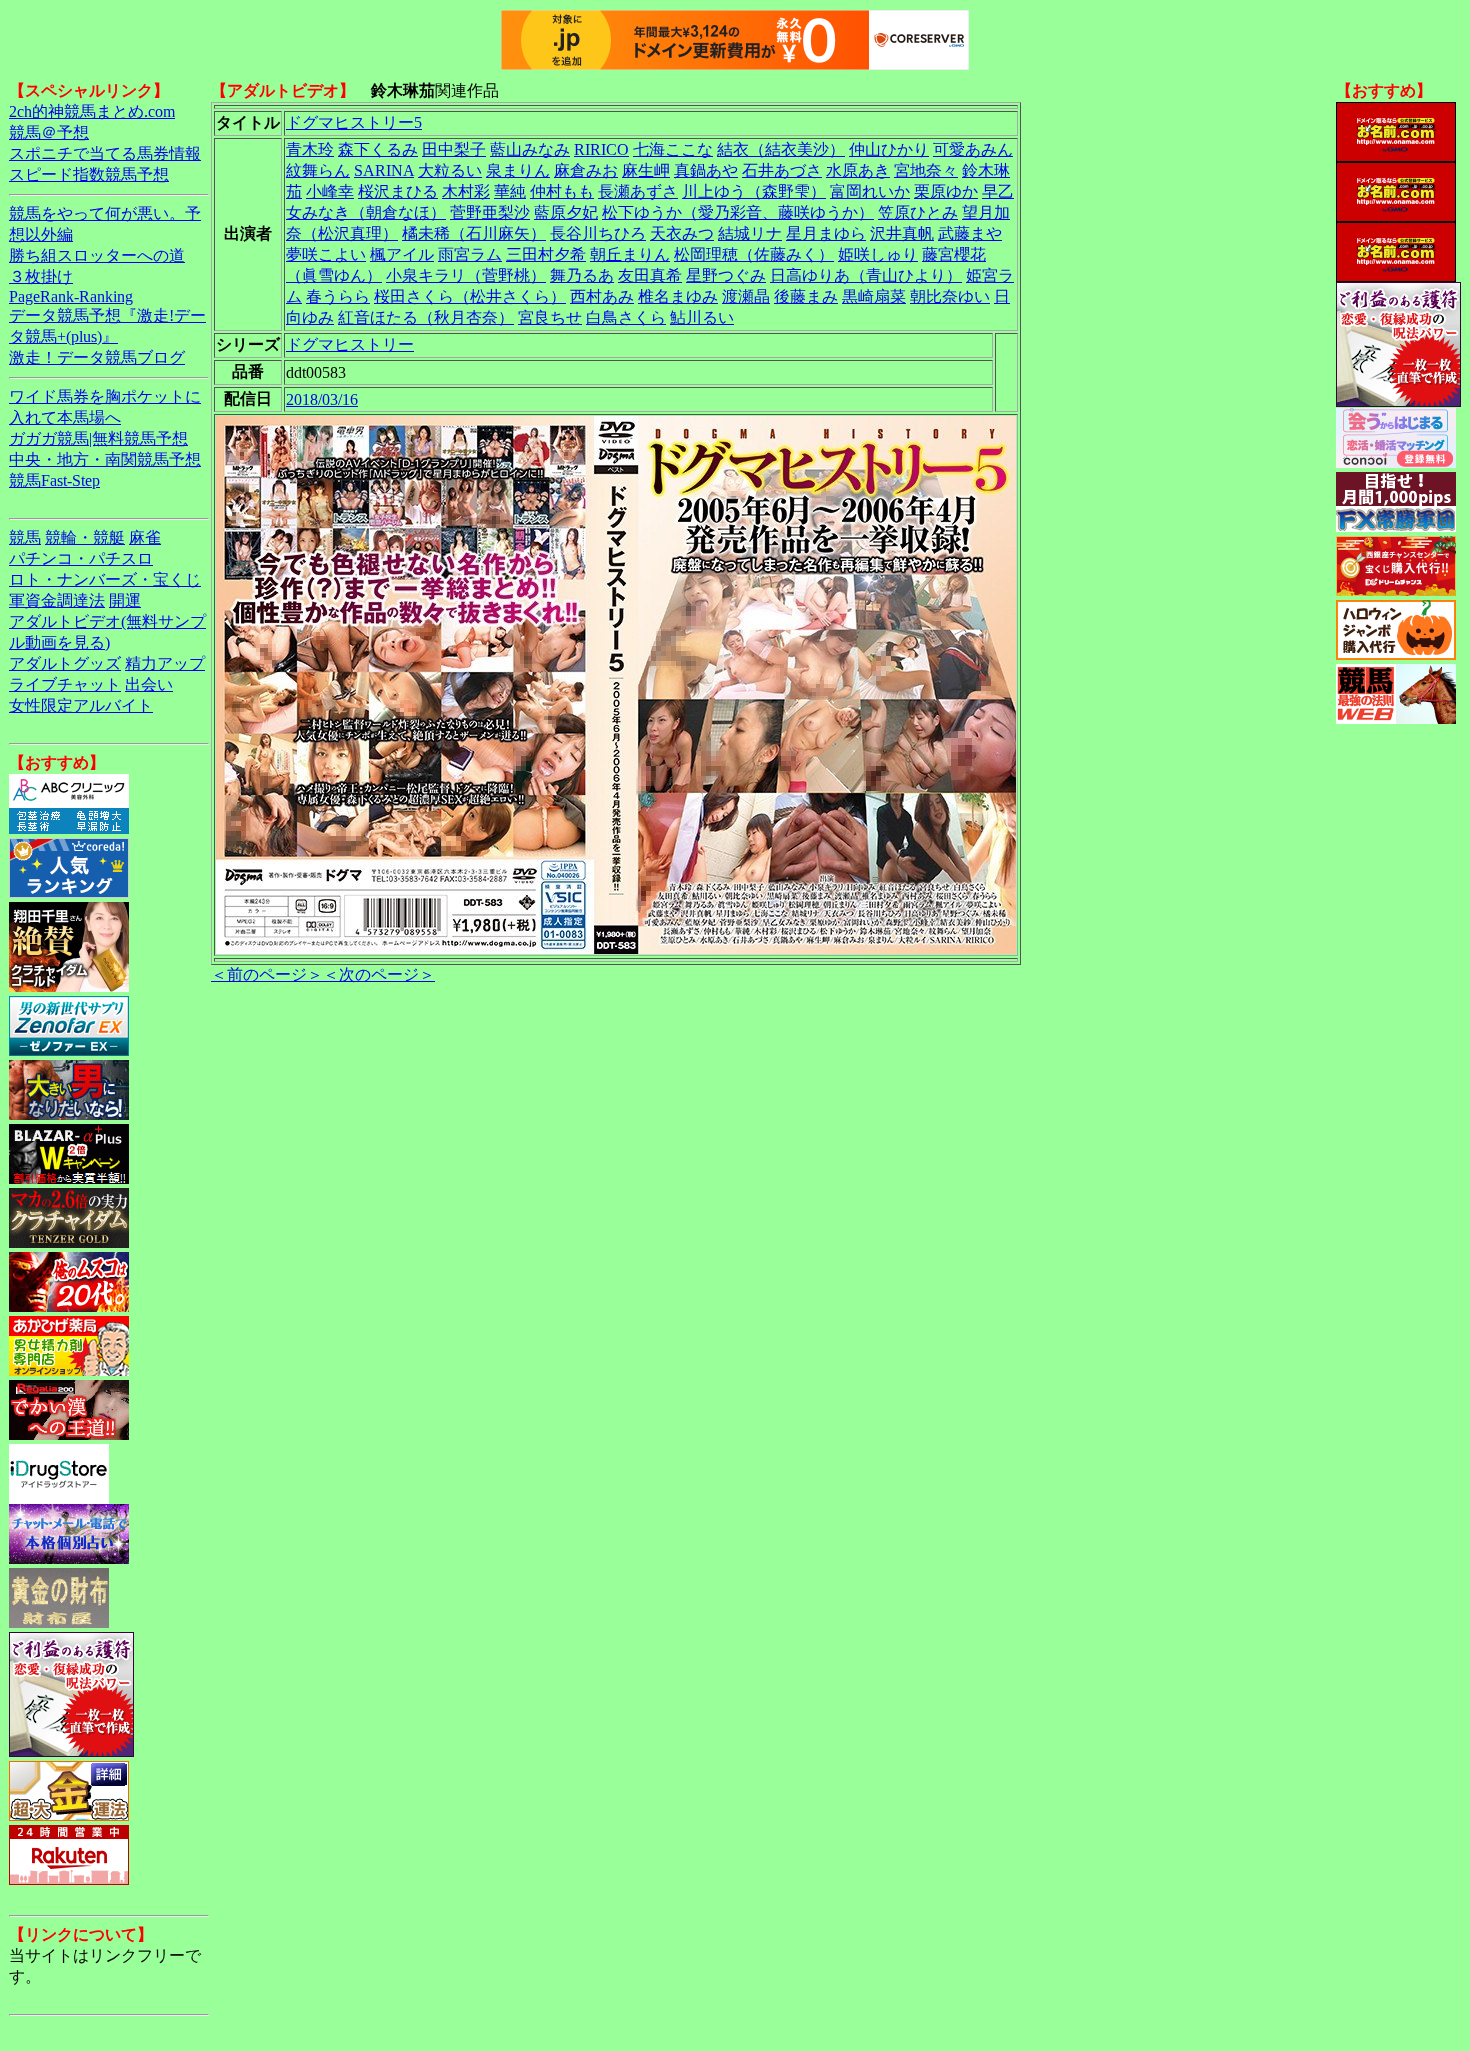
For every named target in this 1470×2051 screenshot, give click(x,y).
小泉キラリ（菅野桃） (466, 275)
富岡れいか (870, 191)
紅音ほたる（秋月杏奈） (426, 317)
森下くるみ (378, 149)
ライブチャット (65, 684)
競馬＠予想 (49, 132)
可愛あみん (973, 149)
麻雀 (145, 537)
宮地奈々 (926, 170)
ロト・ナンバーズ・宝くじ (105, 579)
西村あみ (602, 296)
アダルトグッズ (65, 663)
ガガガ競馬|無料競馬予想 (98, 438)
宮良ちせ (550, 317)
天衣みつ (682, 233)
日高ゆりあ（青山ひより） (866, 275)
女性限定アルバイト (81, 705)
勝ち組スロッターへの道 (97, 255)
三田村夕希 (546, 254)
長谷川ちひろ (598, 233)
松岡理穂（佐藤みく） (754, 254)
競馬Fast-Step (54, 480)
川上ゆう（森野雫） (754, 191)
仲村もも (562, 191)
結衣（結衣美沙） (781, 149)
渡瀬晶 (746, 296)
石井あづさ (782, 170)
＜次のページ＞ (379, 974)
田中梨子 (454, 149)
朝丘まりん (630, 254)
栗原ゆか (946, 191)
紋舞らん (318, 170)
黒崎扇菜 (874, 296)
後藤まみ (806, 296)
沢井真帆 (902, 233)
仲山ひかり (889, 149)
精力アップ (165, 663)
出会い (149, 684)
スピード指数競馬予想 (89, 174)
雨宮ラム (470, 254)
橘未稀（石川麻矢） (474, 233)
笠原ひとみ (918, 212)
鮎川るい (702, 317)
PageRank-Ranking (71, 296)
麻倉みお (586, 170)
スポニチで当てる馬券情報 (105, 153)
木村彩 (466, 191)
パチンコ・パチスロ (81, 558)
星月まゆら (826, 233)
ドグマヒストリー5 (354, 122)
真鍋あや (706, 170)
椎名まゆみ (678, 296)
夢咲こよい (326, 254)
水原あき (858, 170)
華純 (510, 191)
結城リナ (750, 233)
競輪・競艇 (85, 537)
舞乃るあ (582, 275)
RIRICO (601, 149)
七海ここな (673, 149)
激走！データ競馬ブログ (97, 357)
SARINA (384, 170)
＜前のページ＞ (267, 974)
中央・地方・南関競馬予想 (105, 459)
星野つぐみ (726, 275)
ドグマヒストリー (350, 344)
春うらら (338, 296)
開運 (125, 600)
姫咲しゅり (878, 254)
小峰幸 (330, 191)
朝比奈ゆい (950, 296)
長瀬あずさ (638, 191)
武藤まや (970, 233)
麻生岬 (646, 170)
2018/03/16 (322, 399)
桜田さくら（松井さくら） (470, 296)
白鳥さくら (626, 317)
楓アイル (402, 254)
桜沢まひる (398, 191)
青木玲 (310, 149)
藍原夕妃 (566, 212)
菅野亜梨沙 (490, 212)
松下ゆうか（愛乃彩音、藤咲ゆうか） (738, 212)
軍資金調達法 (57, 600)
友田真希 (650, 275)
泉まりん (518, 170)
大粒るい (450, 170)
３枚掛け (41, 276)
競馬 (25, 537)
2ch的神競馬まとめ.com (92, 111)
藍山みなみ (530, 149)
